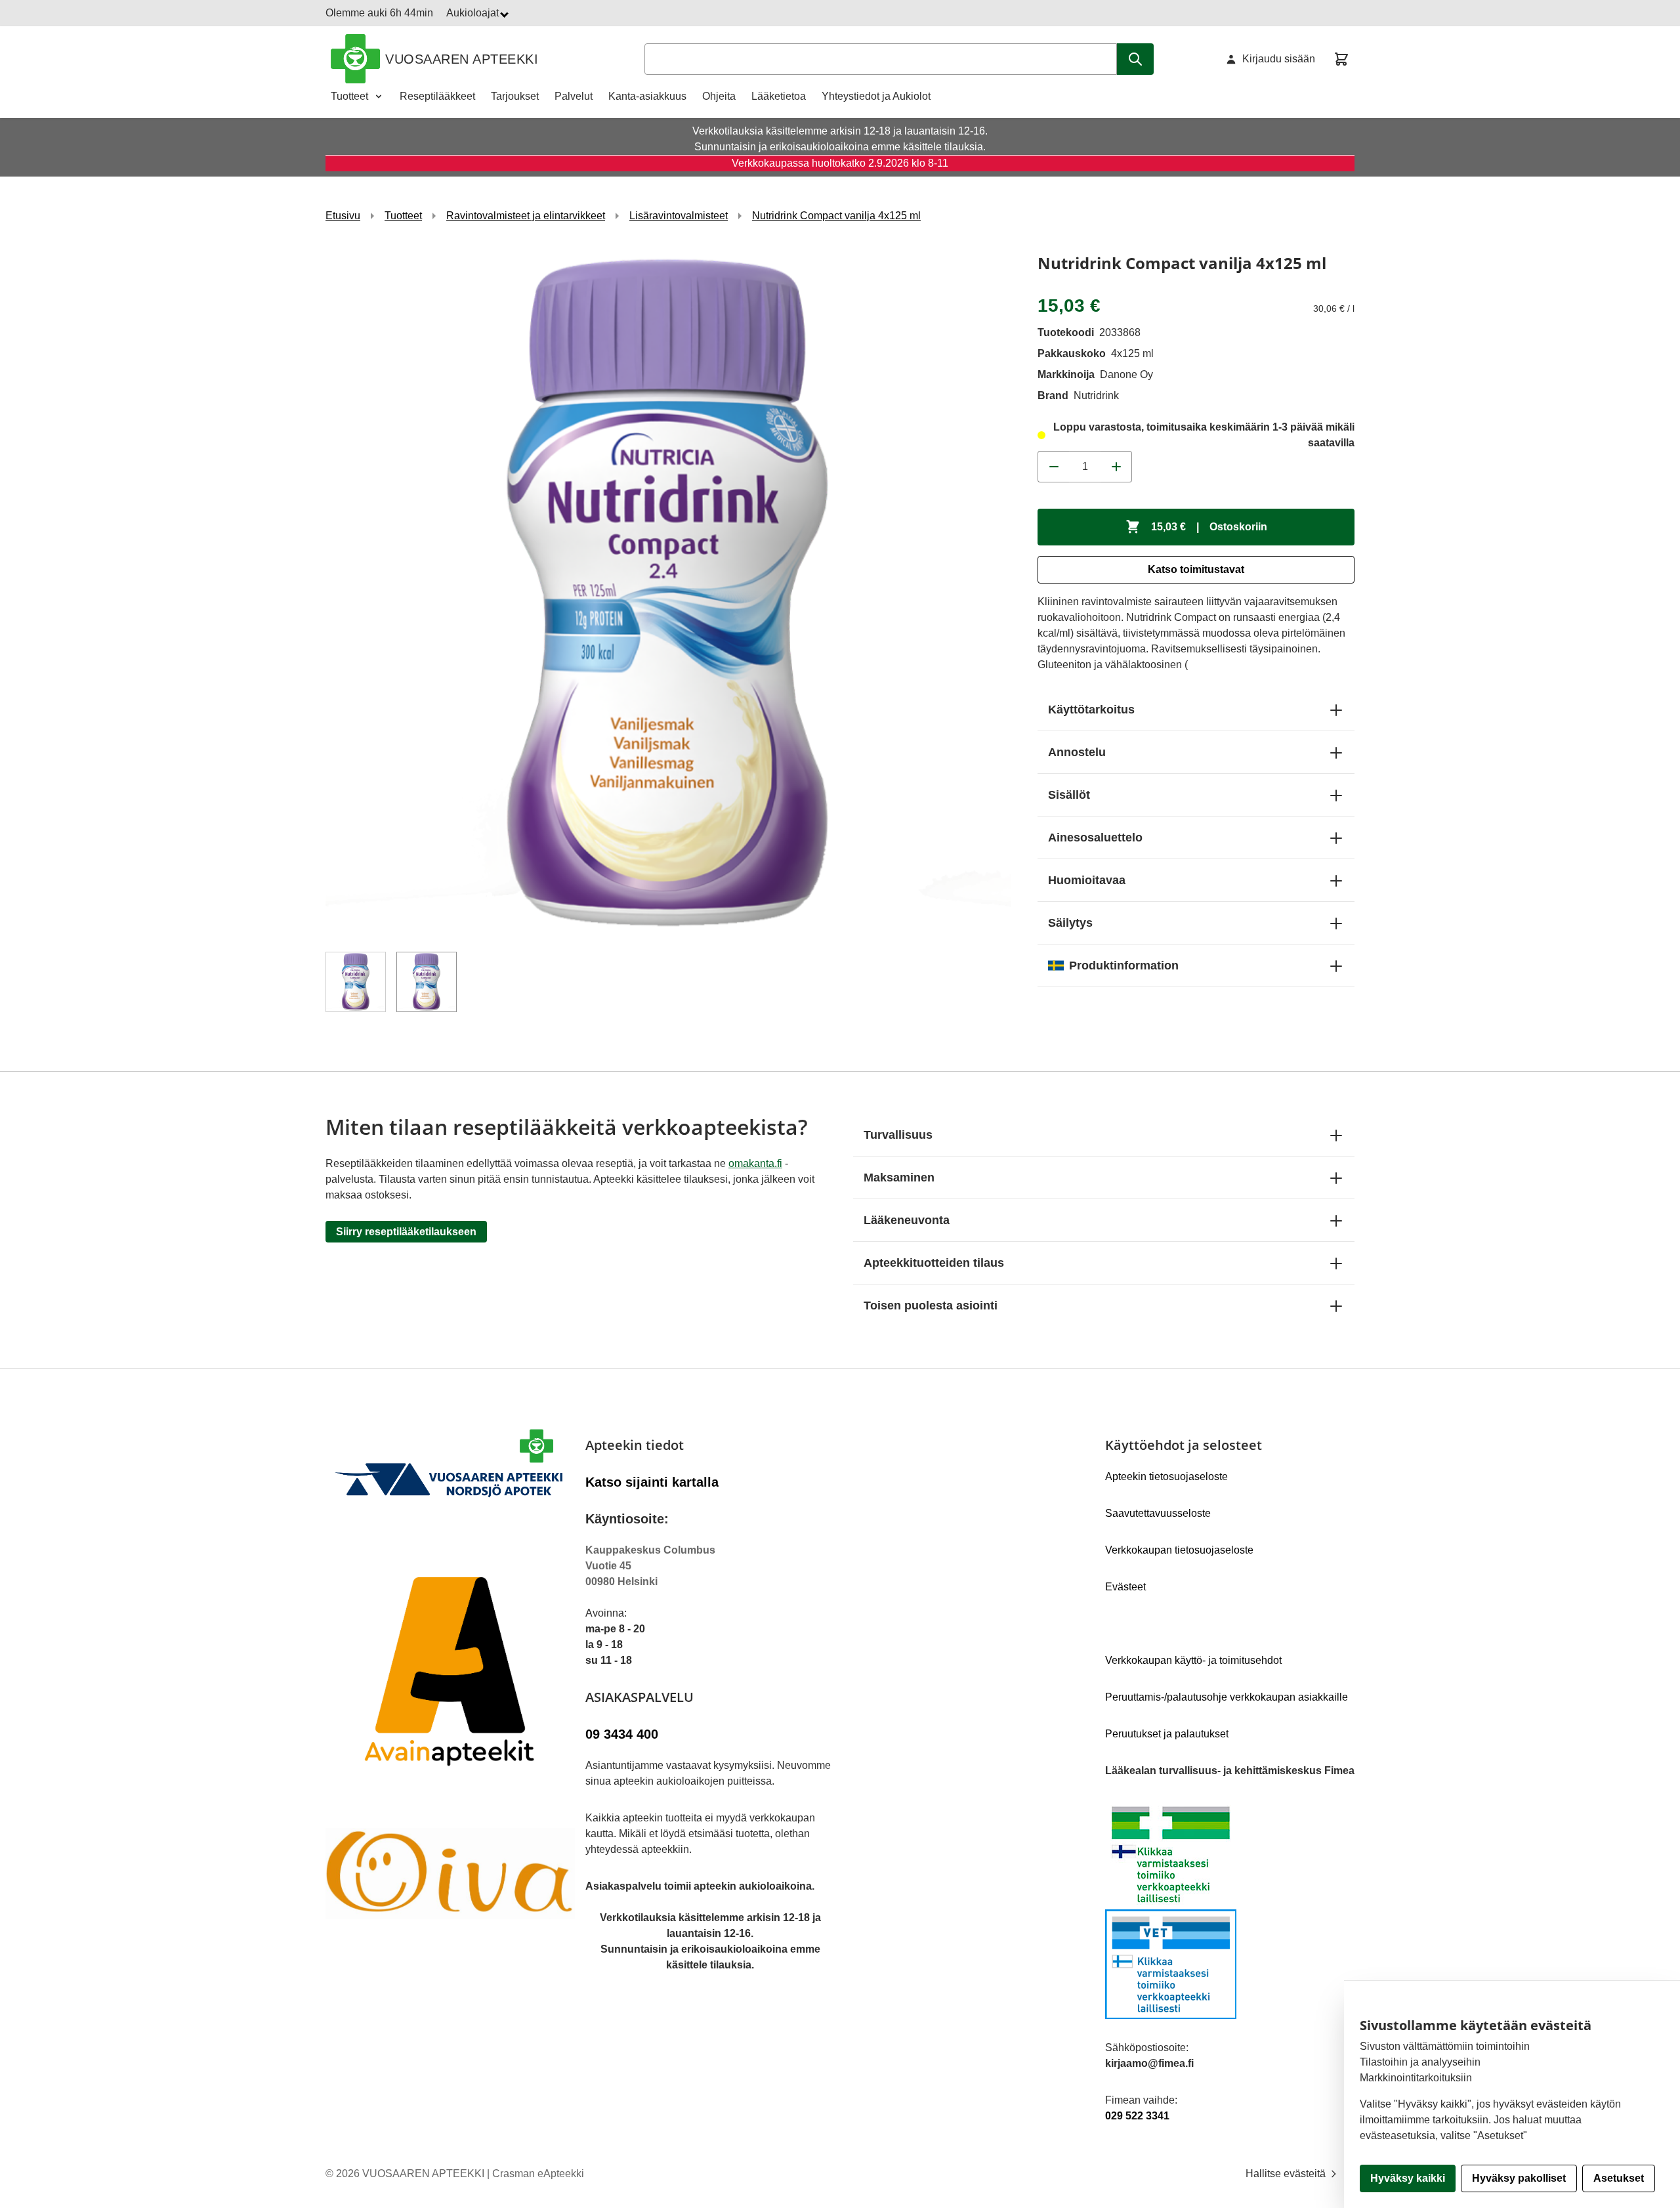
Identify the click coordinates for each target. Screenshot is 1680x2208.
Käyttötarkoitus (1091, 710)
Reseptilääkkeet (437, 96)
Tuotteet (349, 96)
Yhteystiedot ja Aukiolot (876, 96)
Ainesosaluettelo (1095, 838)
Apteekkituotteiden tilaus (934, 1263)
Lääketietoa (779, 96)
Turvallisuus (898, 1135)
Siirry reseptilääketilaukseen (406, 1232)
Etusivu (343, 216)
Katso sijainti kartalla (652, 1482)
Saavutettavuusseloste (1158, 1513)
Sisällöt (1069, 795)
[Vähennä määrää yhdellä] (1053, 467)
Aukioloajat (474, 13)
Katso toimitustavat (1196, 569)
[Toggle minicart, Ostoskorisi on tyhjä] (1341, 59)
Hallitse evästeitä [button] (1287, 2174)
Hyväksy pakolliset (1519, 2178)
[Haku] (1135, 59)
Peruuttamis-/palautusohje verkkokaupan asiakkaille (1227, 1697)
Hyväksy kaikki (1408, 2178)
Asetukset (1619, 2178)
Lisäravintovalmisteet (679, 216)
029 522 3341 (1137, 2116)
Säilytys (1070, 923)
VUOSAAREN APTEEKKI (462, 59)
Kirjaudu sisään (1279, 59)
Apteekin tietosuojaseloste (1166, 1476)
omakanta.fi (755, 1163)
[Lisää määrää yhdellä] (1116, 467)
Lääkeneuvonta (907, 1220)
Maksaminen (899, 1178)
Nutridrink (1096, 395)
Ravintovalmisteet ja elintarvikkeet (526, 216)
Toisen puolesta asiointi (931, 1306)
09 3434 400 (622, 1734)
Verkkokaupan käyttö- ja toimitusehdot (1193, 1660)
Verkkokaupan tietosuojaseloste (1179, 1550)
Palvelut (574, 96)
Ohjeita (719, 96)
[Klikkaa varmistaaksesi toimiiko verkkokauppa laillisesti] (1230, 1909)
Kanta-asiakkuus (647, 96)
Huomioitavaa (1087, 880)
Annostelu (1077, 752)
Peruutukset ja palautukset (1167, 1734)
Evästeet (1125, 1587)
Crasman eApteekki (538, 2174)
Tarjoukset (515, 96)
